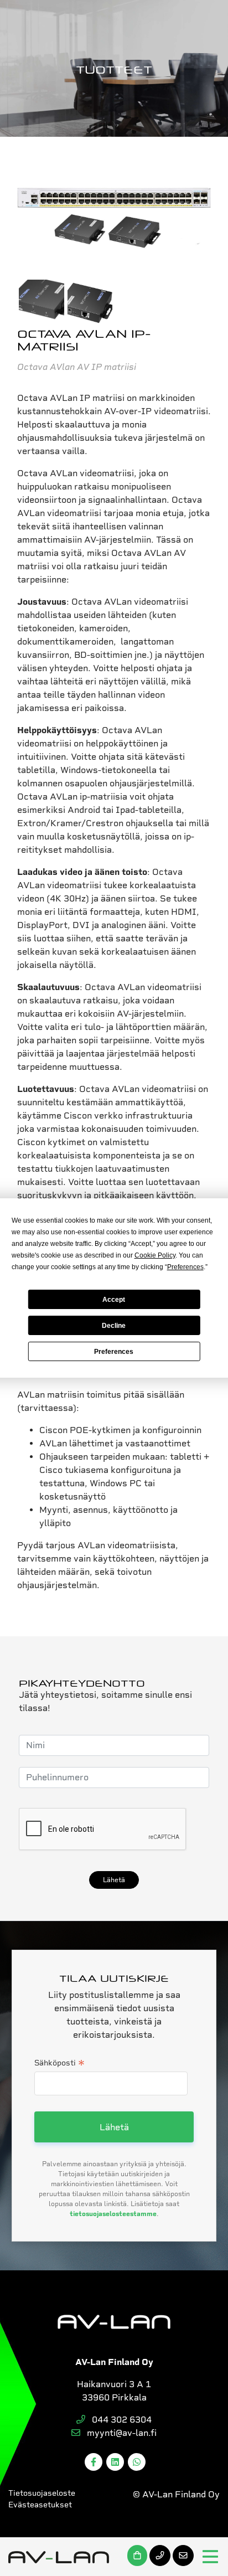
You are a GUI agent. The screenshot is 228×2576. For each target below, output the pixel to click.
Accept (114, 1300)
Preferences (114, 1352)
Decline (114, 1326)
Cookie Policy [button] (155, 1255)
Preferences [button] (185, 1267)
